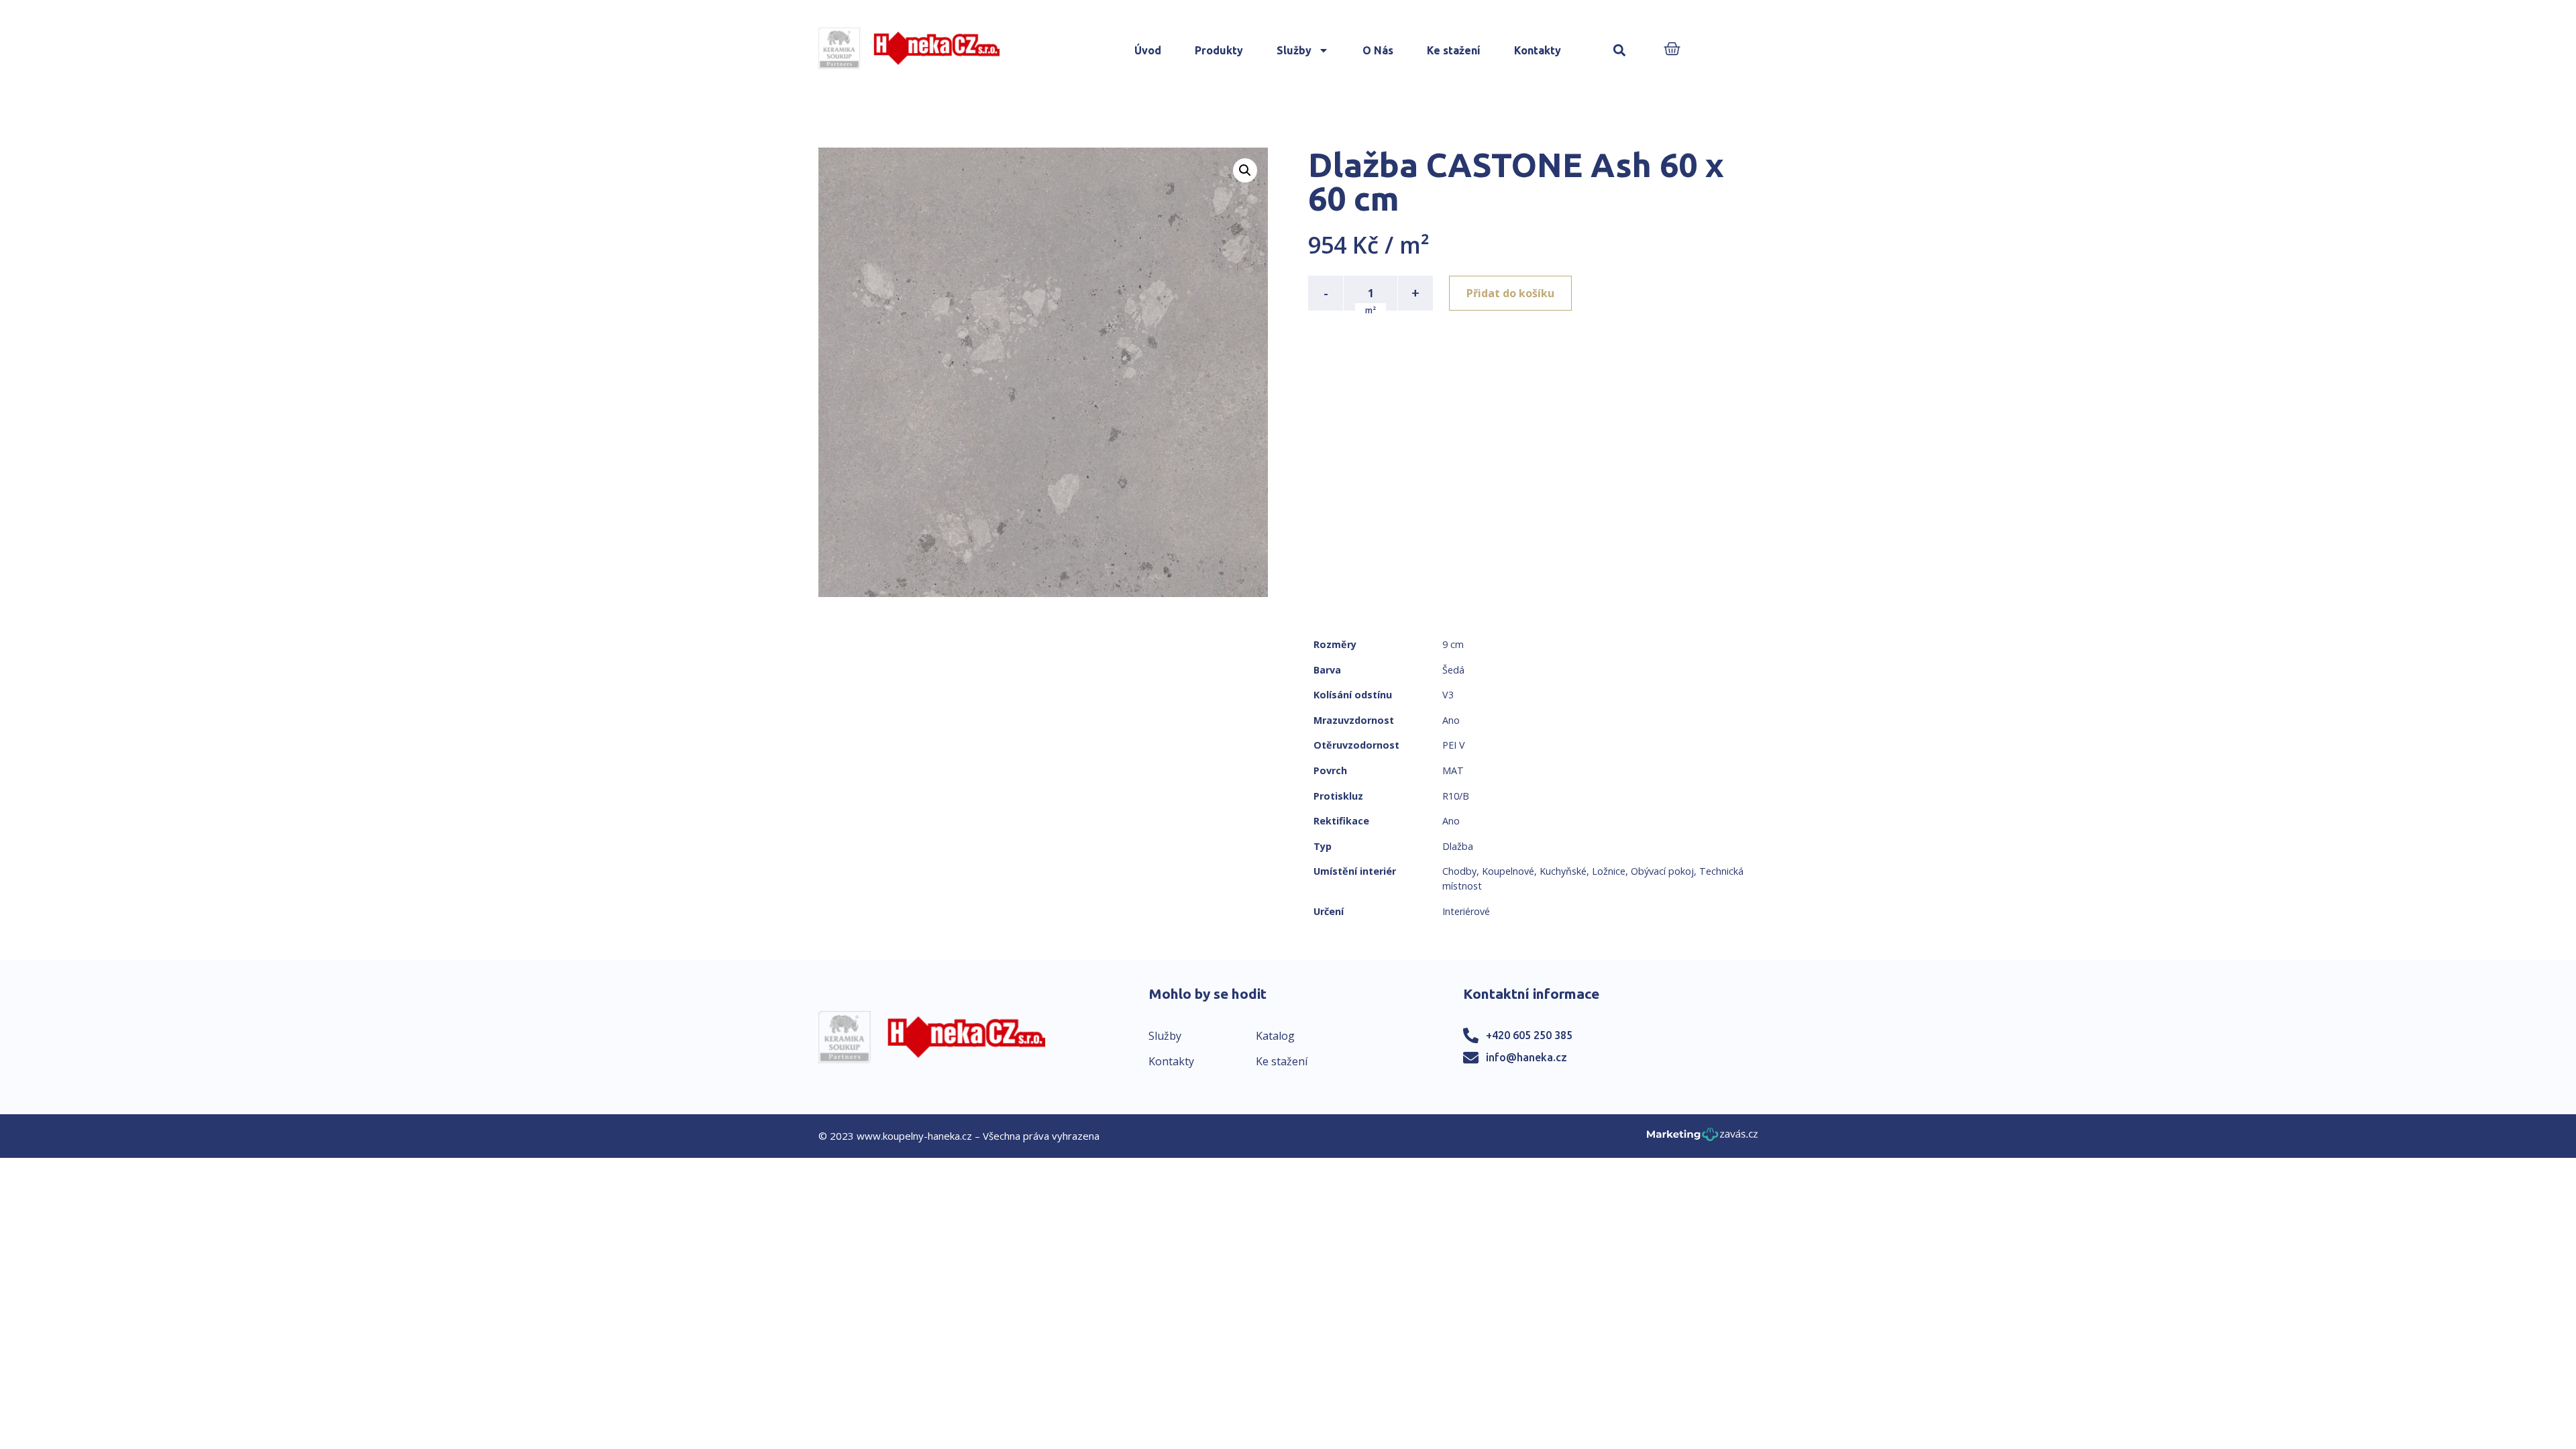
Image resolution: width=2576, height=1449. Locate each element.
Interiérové (1466, 911)
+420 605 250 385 (1529, 1035)
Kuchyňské (1563, 871)
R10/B (1456, 796)
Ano (1451, 720)
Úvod (1148, 50)
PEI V (1454, 745)
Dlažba (1458, 846)
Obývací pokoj (1662, 871)
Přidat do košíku (1510, 293)
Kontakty (1538, 50)
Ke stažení (1454, 50)
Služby (1294, 50)
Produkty (1219, 50)
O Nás (1378, 50)
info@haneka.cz (1526, 1057)
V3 (1448, 695)
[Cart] (1672, 50)
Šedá (1453, 670)
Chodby (1459, 871)
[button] (1619, 51)
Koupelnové (1508, 871)
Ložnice (1609, 871)
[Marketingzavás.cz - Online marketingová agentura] (1702, 1138)
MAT (1453, 770)
